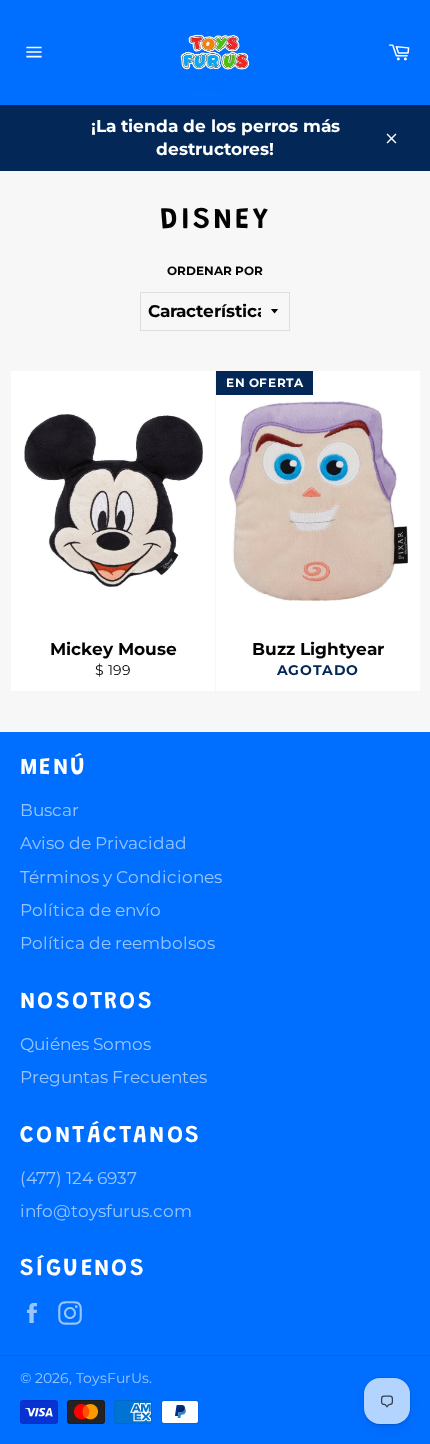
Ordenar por (215, 270)
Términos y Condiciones (121, 877)
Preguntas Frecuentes (113, 1077)
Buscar (49, 810)
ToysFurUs (112, 1378)
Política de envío (90, 910)
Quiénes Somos (85, 1044)
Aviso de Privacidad (103, 843)
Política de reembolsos (117, 943)
